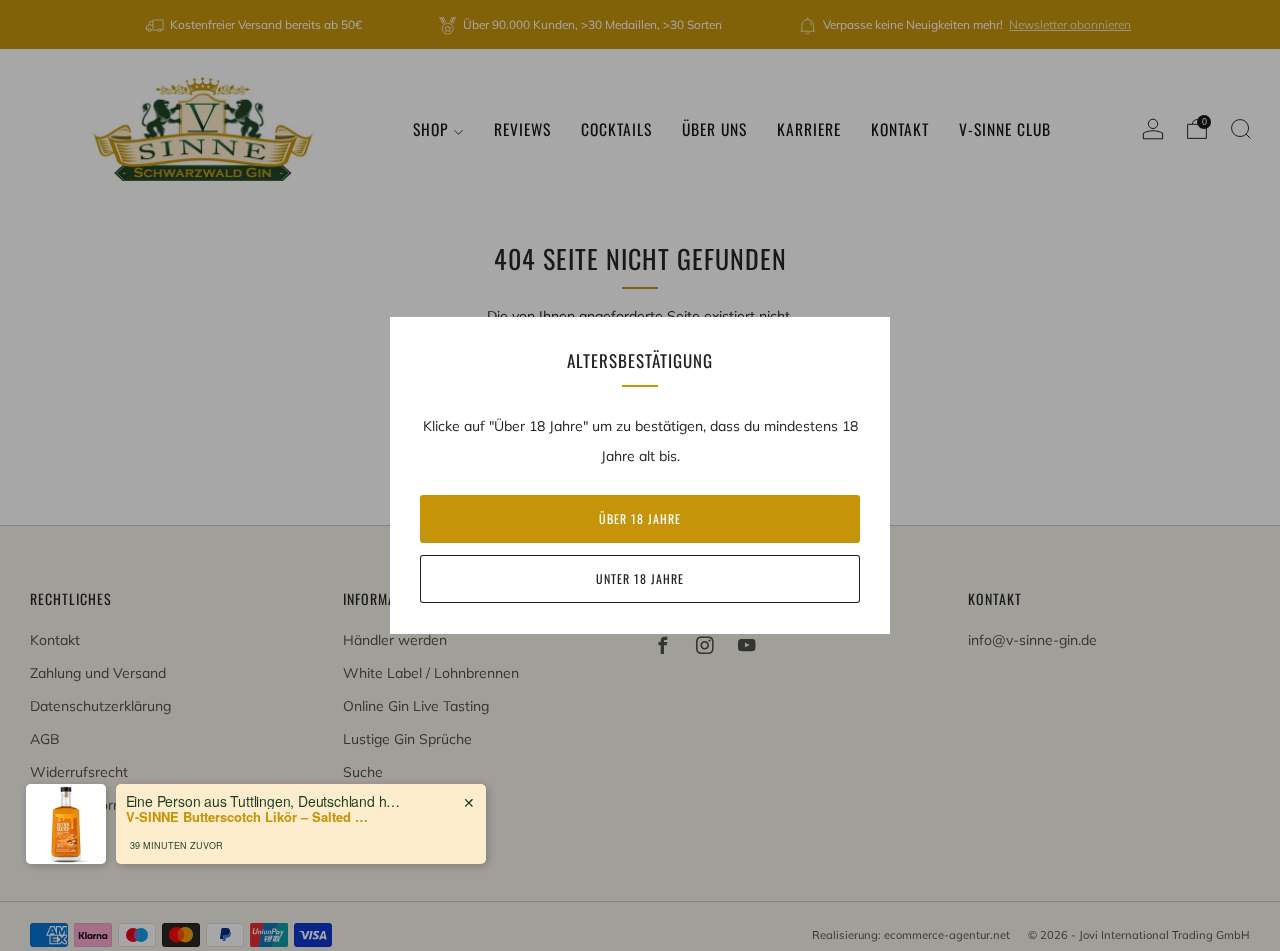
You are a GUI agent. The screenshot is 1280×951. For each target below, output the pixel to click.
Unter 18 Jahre (640, 578)
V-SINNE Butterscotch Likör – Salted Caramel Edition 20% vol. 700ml (251, 817)
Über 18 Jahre (640, 518)
